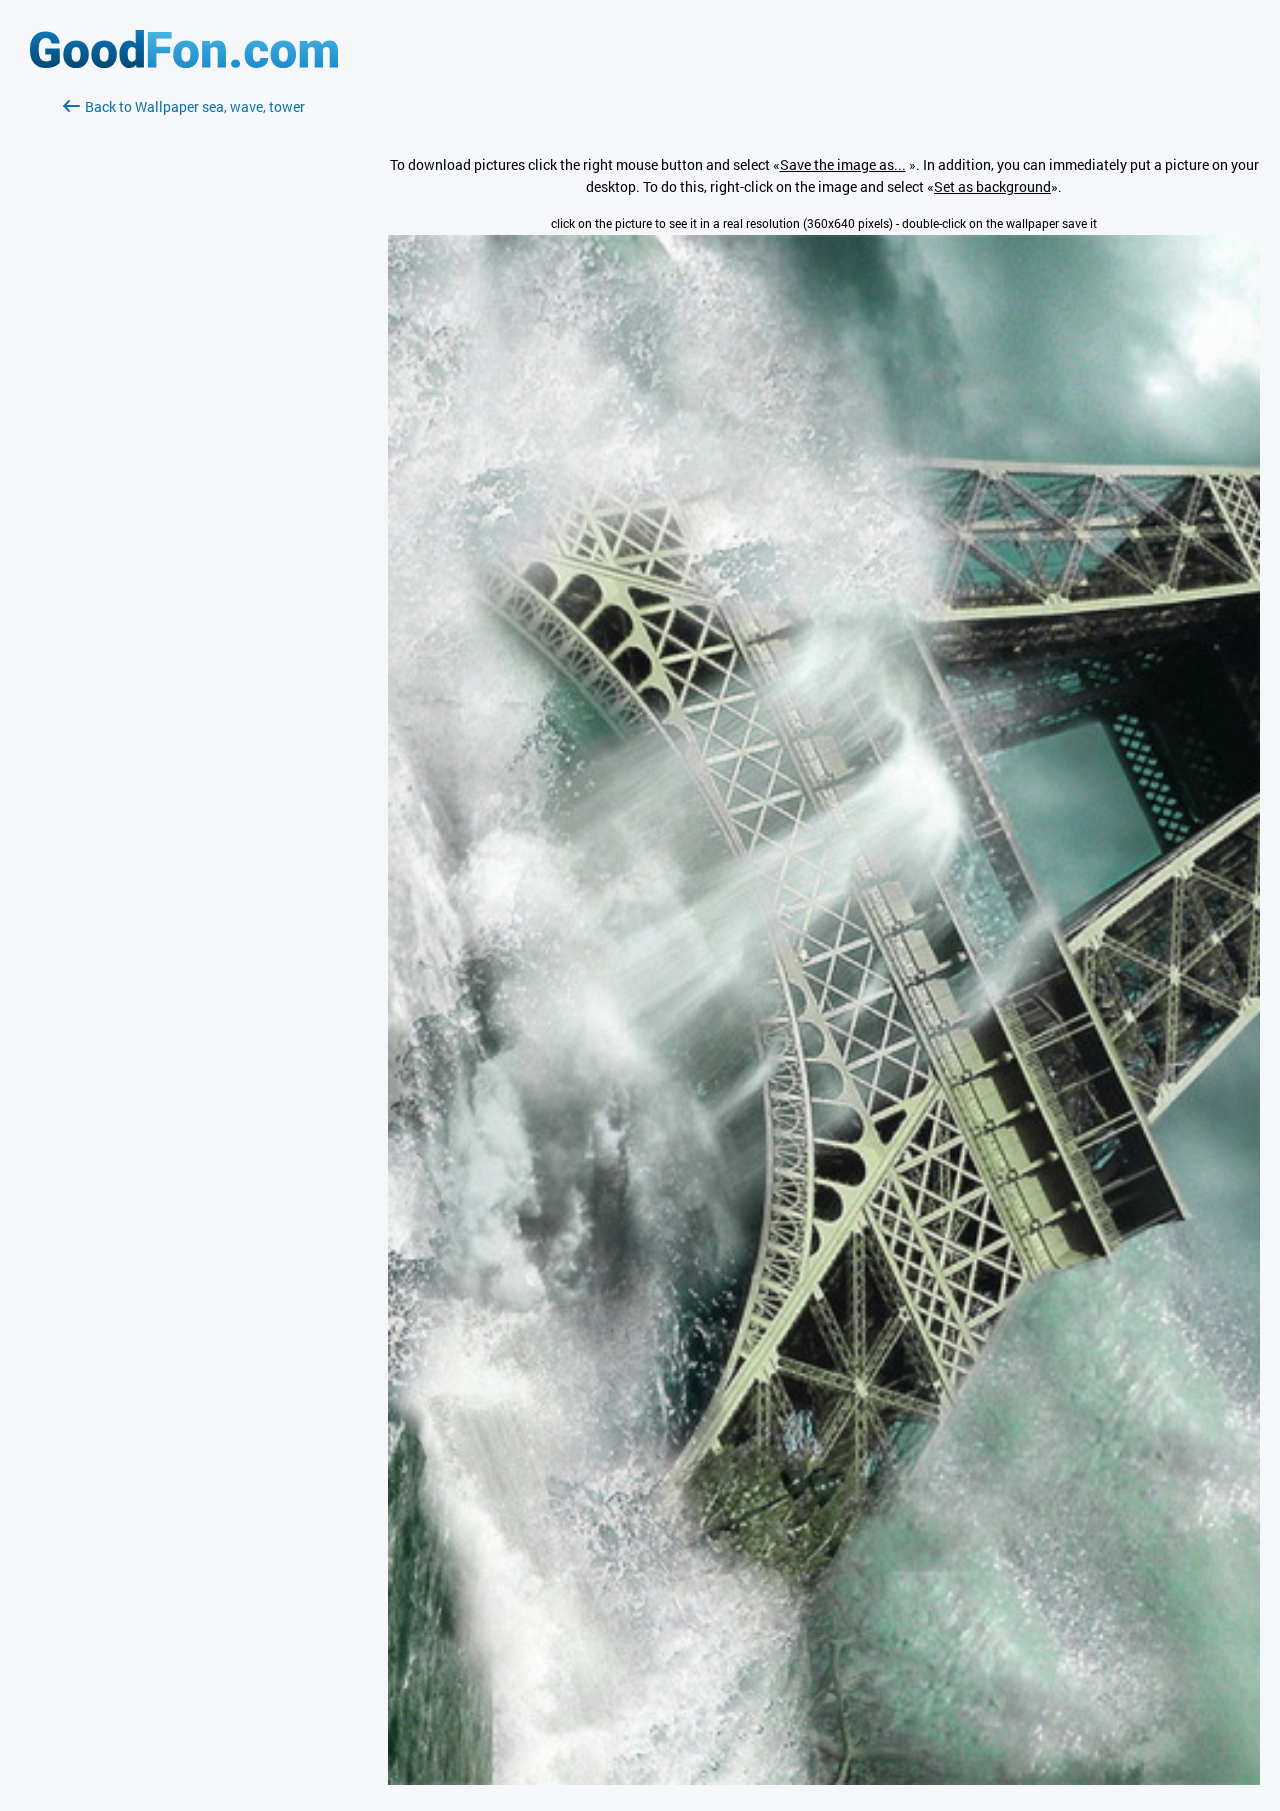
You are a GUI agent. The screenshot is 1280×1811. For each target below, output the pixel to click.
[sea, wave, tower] (824, 1779)
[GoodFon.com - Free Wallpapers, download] (184, 62)
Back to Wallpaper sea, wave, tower (195, 106)
